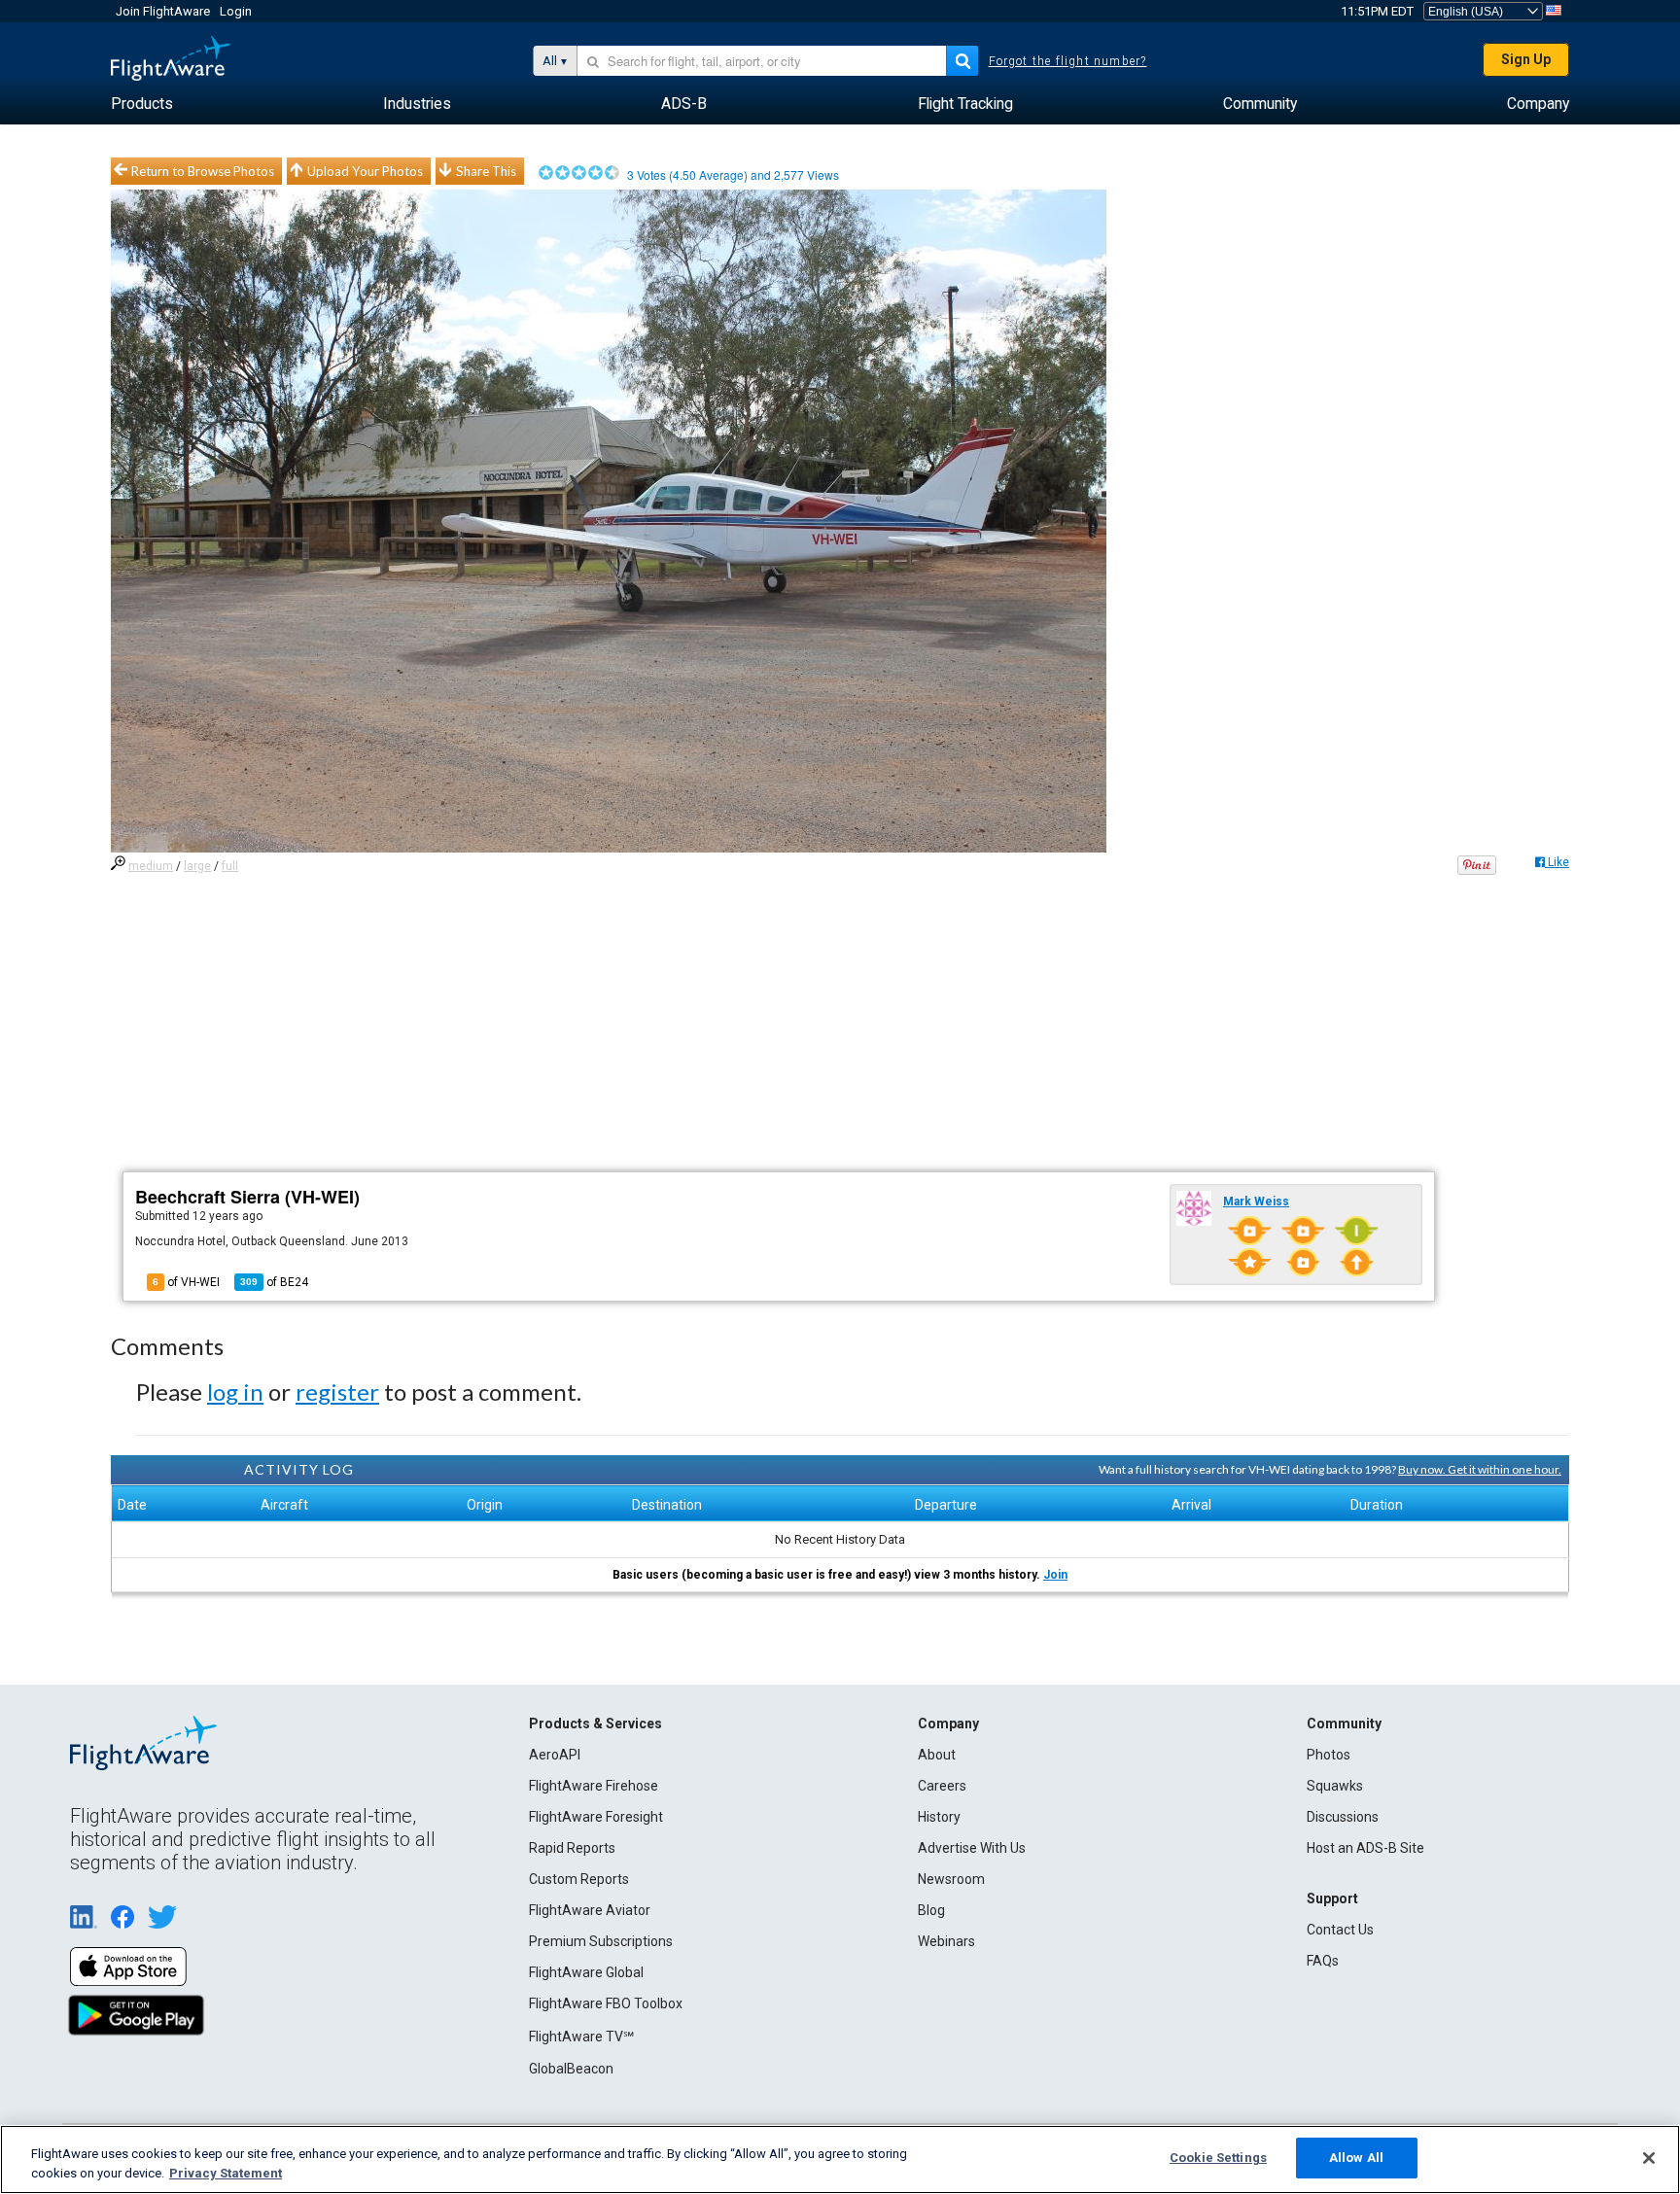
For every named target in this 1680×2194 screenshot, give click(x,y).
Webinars (946, 1941)
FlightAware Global (586, 1972)
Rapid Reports (572, 1848)
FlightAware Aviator (590, 1910)
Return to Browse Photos (203, 171)
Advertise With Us (972, 1848)
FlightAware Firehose (594, 1786)
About (937, 1755)
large (197, 866)
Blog (931, 1910)
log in (235, 1392)
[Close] (1649, 2158)
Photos (1329, 1755)
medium (151, 866)
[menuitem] (142, 104)
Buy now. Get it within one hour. (1480, 1469)
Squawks (1335, 1786)
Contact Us (1340, 1930)
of (274, 1282)
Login (236, 11)
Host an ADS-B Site (1365, 1848)
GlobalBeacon (571, 2069)
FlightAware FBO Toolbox (606, 2003)
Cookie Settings (1218, 2158)
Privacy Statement (226, 2173)
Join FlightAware (163, 11)
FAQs (1323, 1961)
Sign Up (1526, 59)
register (337, 1392)
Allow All (1356, 2158)
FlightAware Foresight (596, 1817)
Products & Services (595, 1724)
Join (1055, 1575)
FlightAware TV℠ (581, 2037)
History (939, 1817)
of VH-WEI (186, 1282)
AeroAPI (555, 1755)
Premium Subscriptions (601, 1941)
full (230, 866)
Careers (942, 1786)
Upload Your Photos (365, 171)
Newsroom (951, 1879)
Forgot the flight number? (1068, 61)
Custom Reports (579, 1879)
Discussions (1343, 1817)
